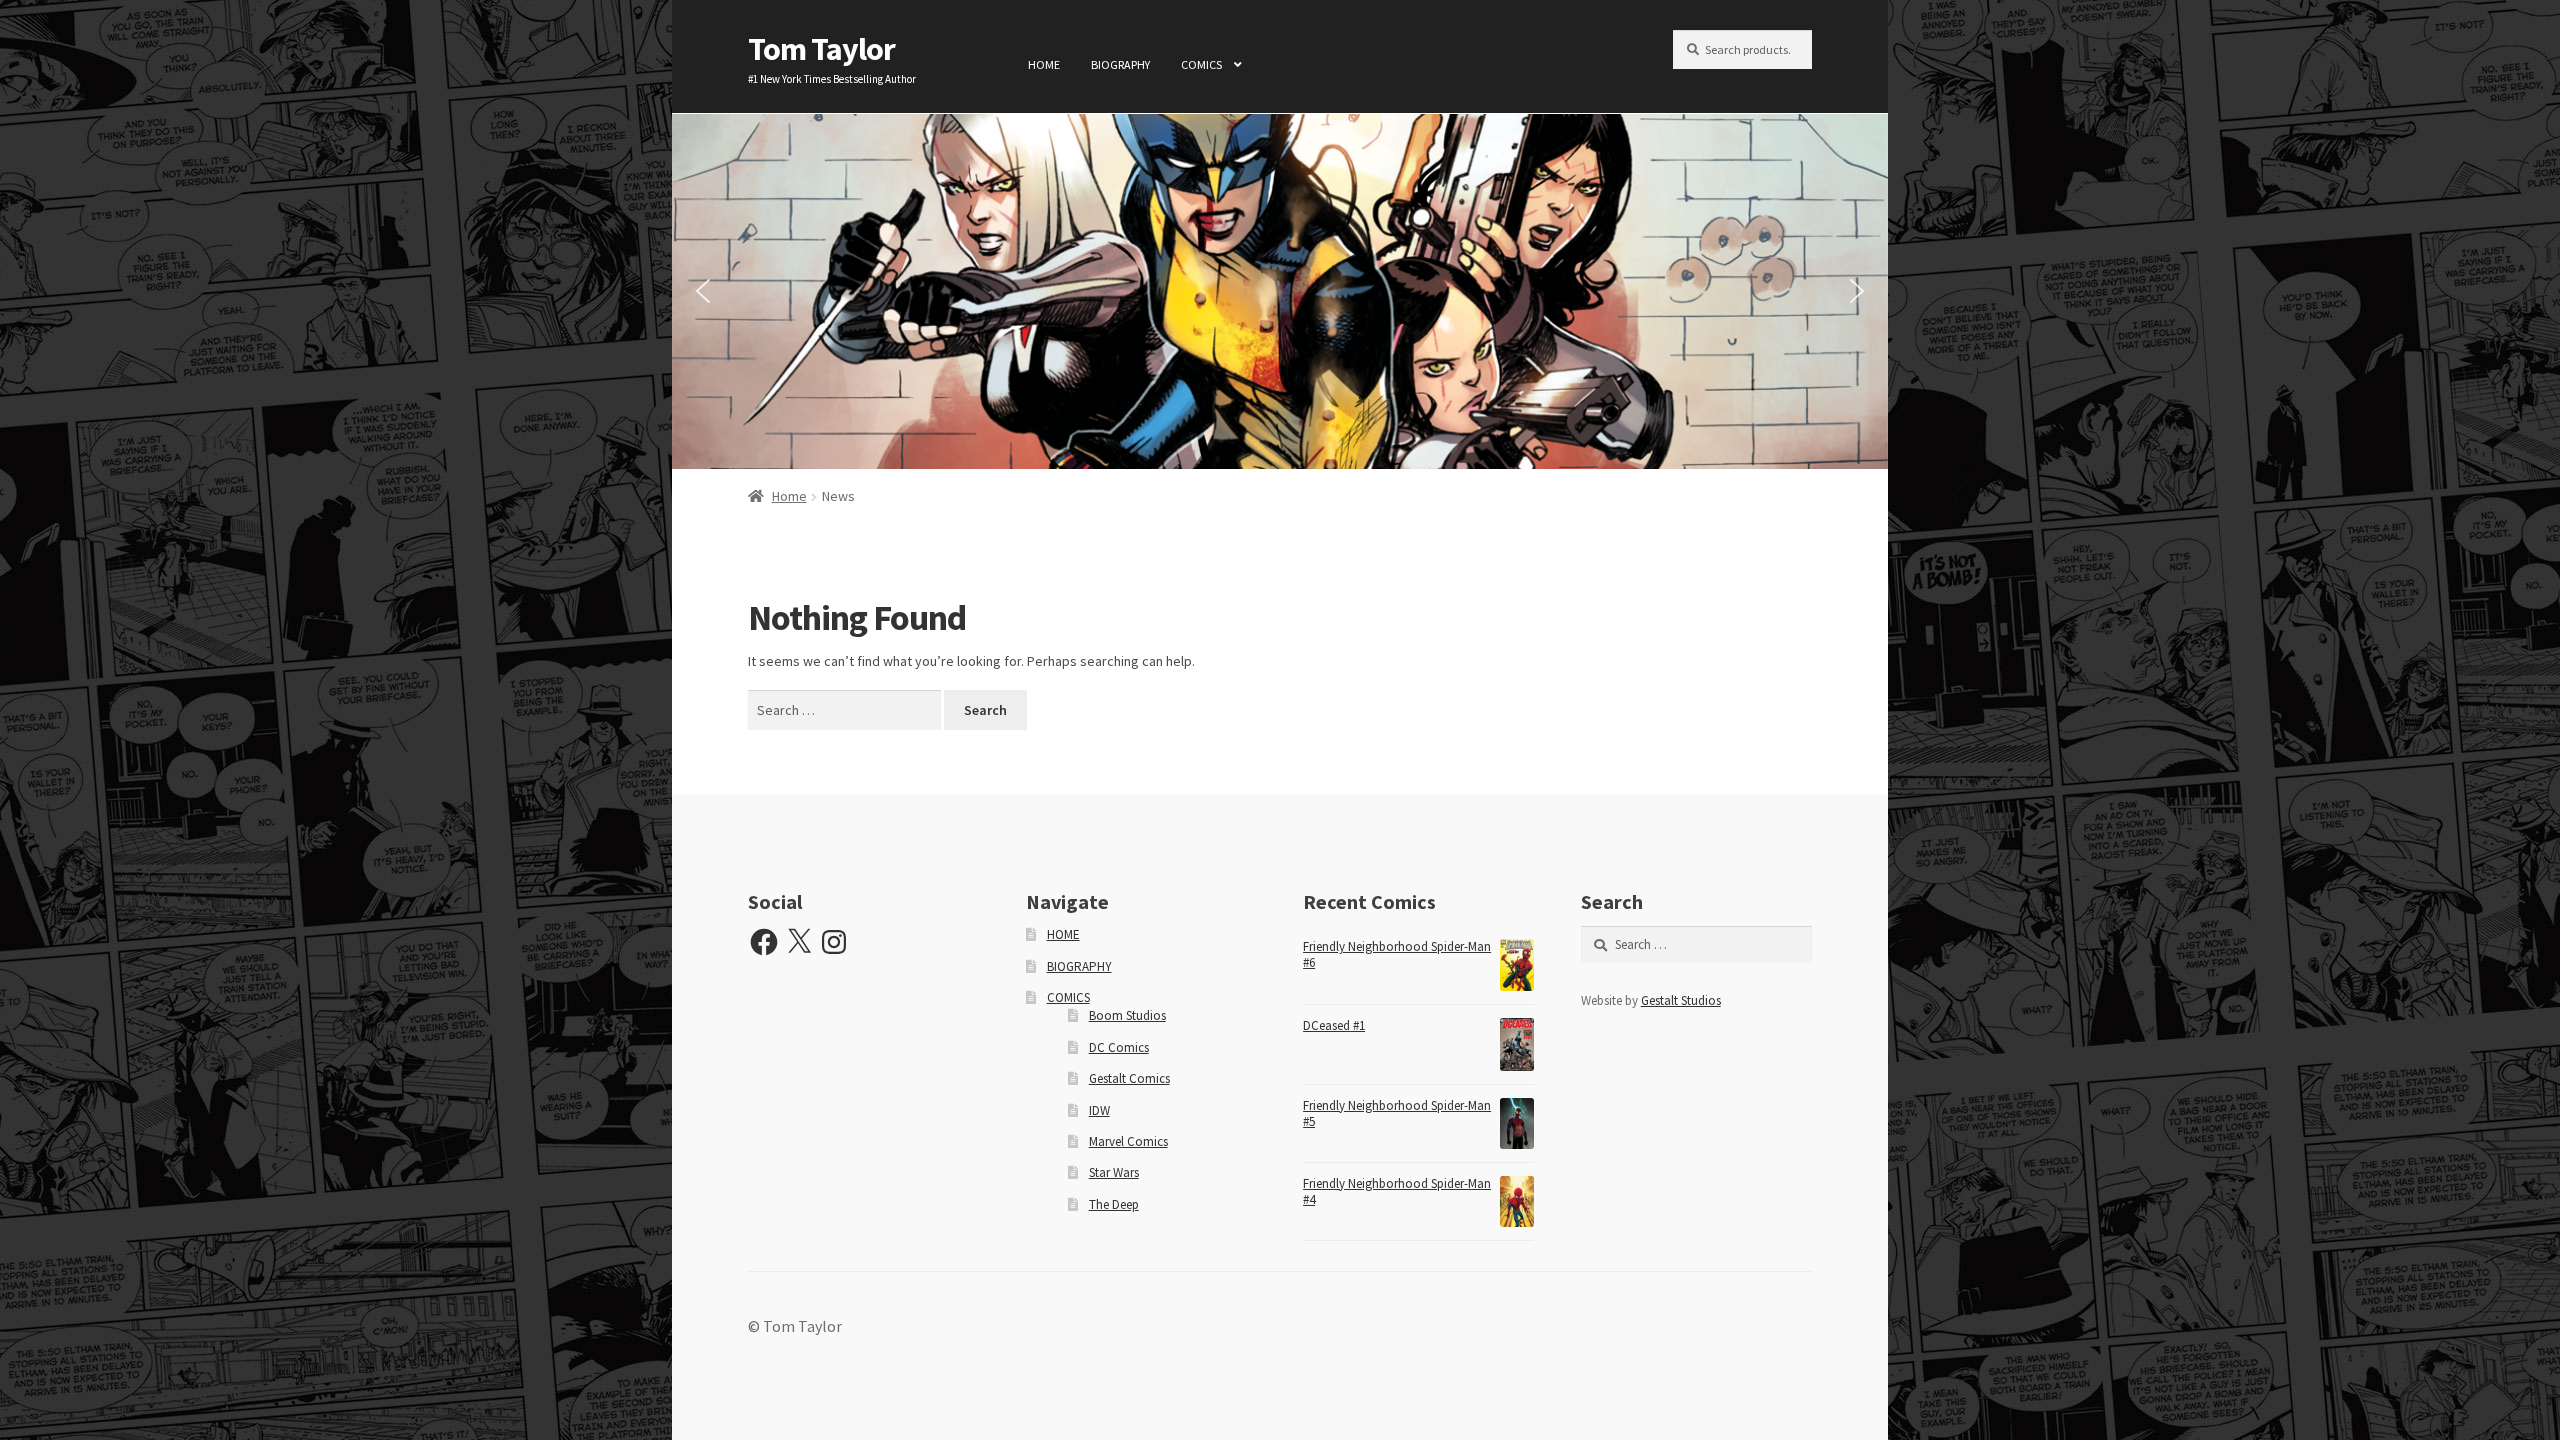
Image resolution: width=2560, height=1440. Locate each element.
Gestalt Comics (1129, 1078)
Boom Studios (1127, 1015)
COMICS (1201, 64)
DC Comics (1119, 1047)
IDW (1099, 1110)
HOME (1044, 64)
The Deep (1114, 1204)
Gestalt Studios (1681, 1000)
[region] (1280, 291)
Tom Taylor (821, 49)
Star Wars (1114, 1172)
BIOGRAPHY (1120, 64)
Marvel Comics (1128, 1141)
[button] (703, 291)
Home (789, 496)
